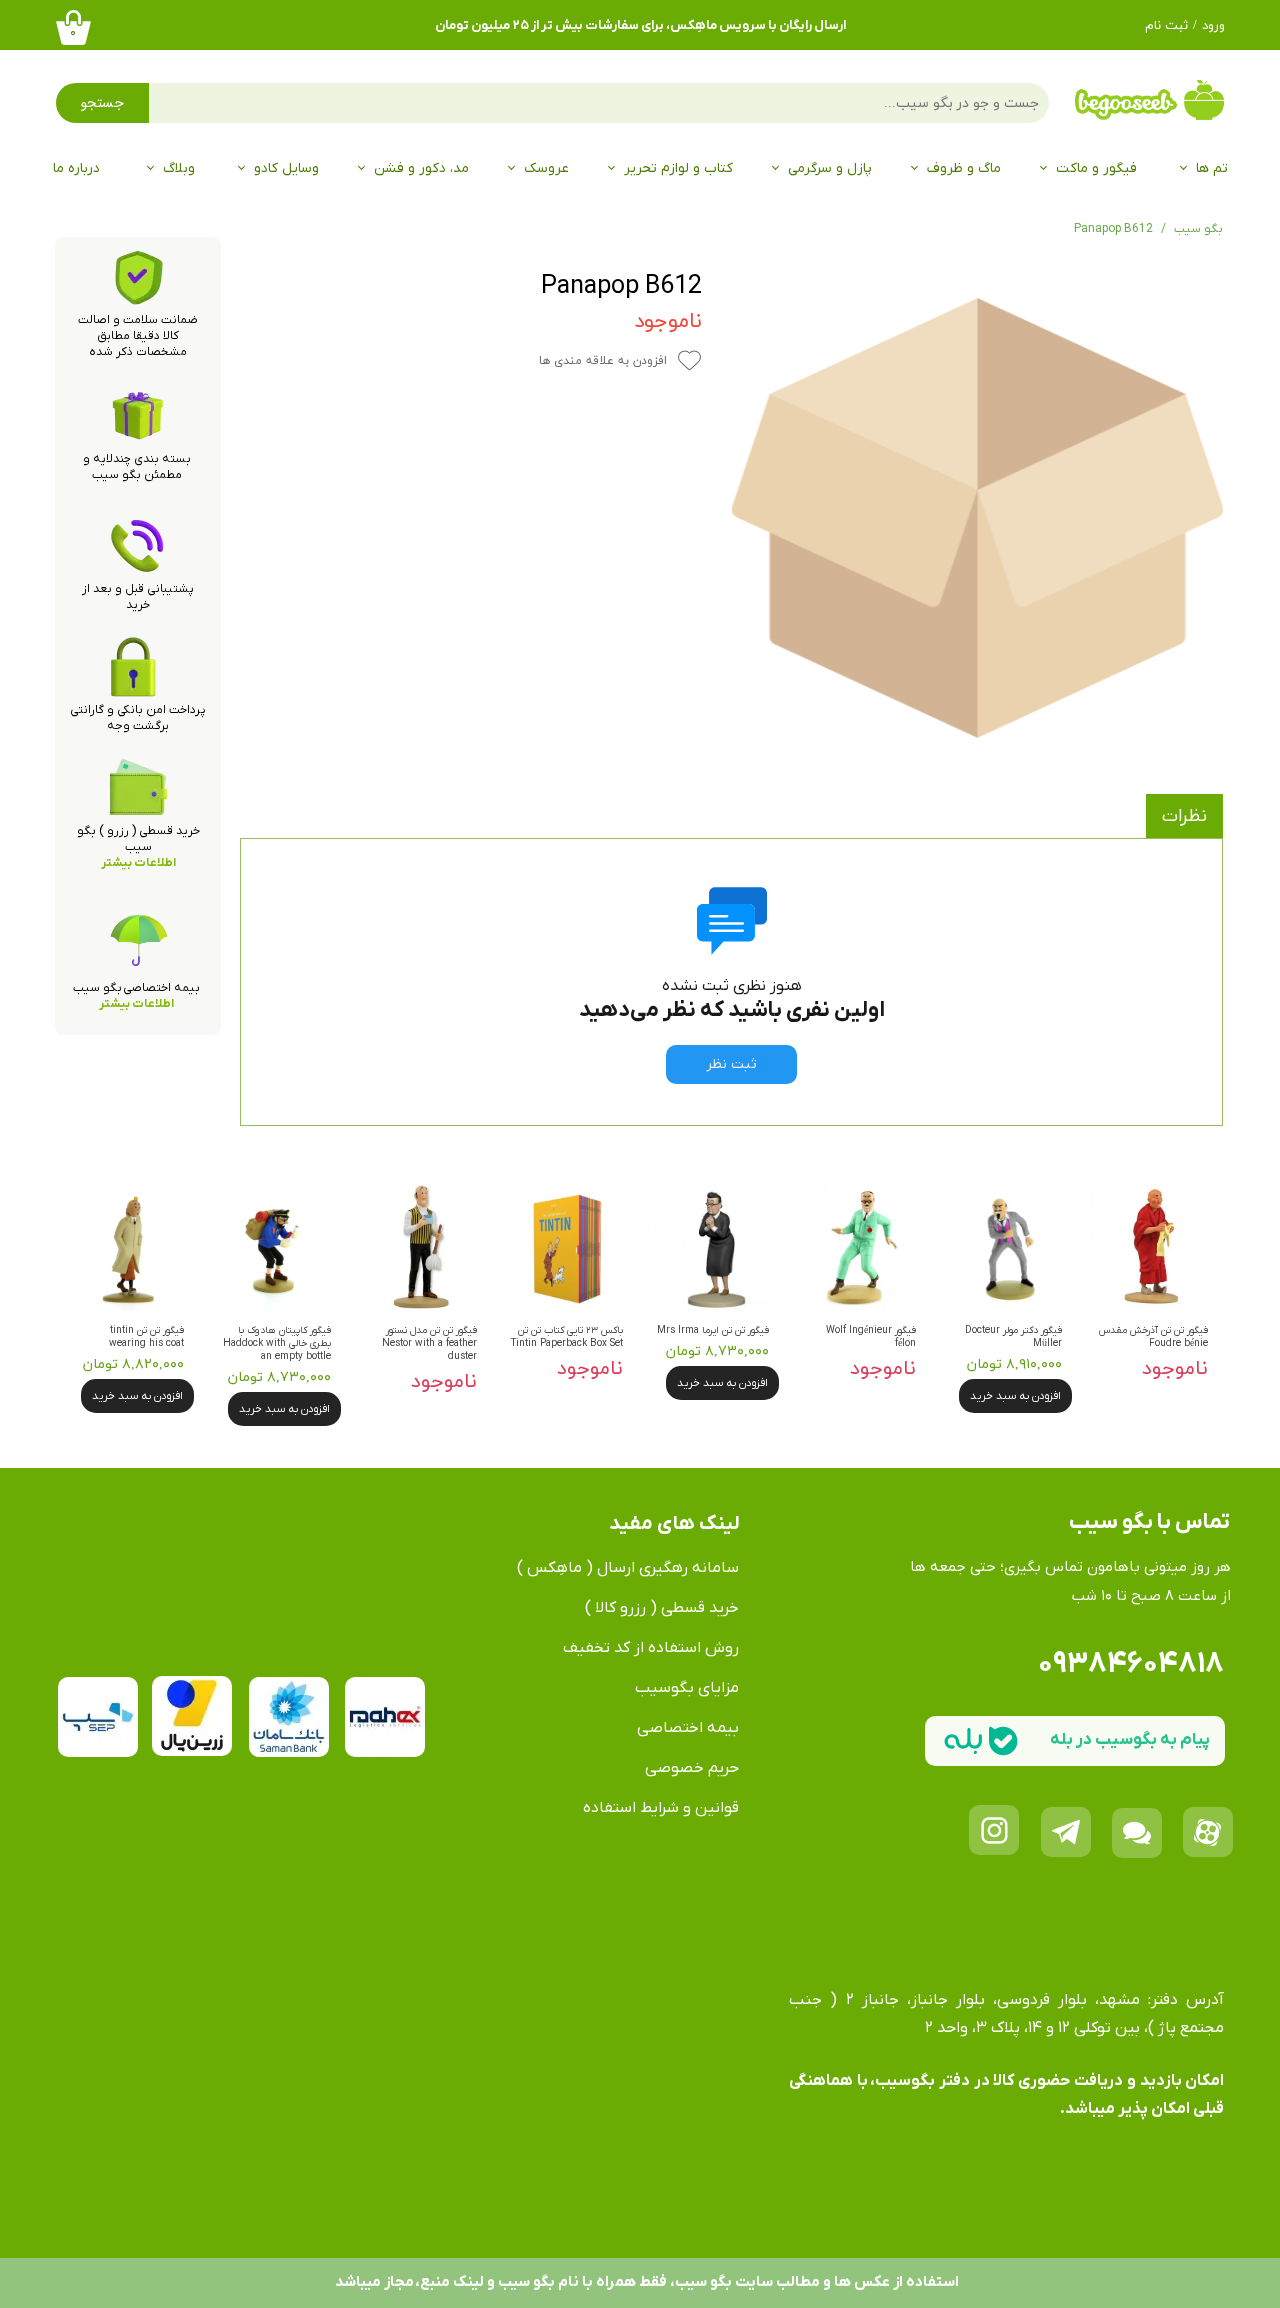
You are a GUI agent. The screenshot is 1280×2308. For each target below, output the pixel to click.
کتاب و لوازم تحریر (678, 168)
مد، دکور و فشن (421, 168)
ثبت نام (1166, 26)
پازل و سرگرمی (830, 168)
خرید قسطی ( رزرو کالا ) (662, 1608)
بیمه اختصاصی (688, 1728)
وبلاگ (179, 168)
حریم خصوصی (692, 1768)
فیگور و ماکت (1096, 168)
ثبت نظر (731, 1064)
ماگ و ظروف (964, 168)
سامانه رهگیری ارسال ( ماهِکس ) (628, 1568)
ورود (1213, 26)
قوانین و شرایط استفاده (661, 1808)
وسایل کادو (286, 168)
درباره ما (76, 168)
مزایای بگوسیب (687, 1688)
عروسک (546, 168)
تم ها (1212, 168)
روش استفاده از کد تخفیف (651, 1648)
